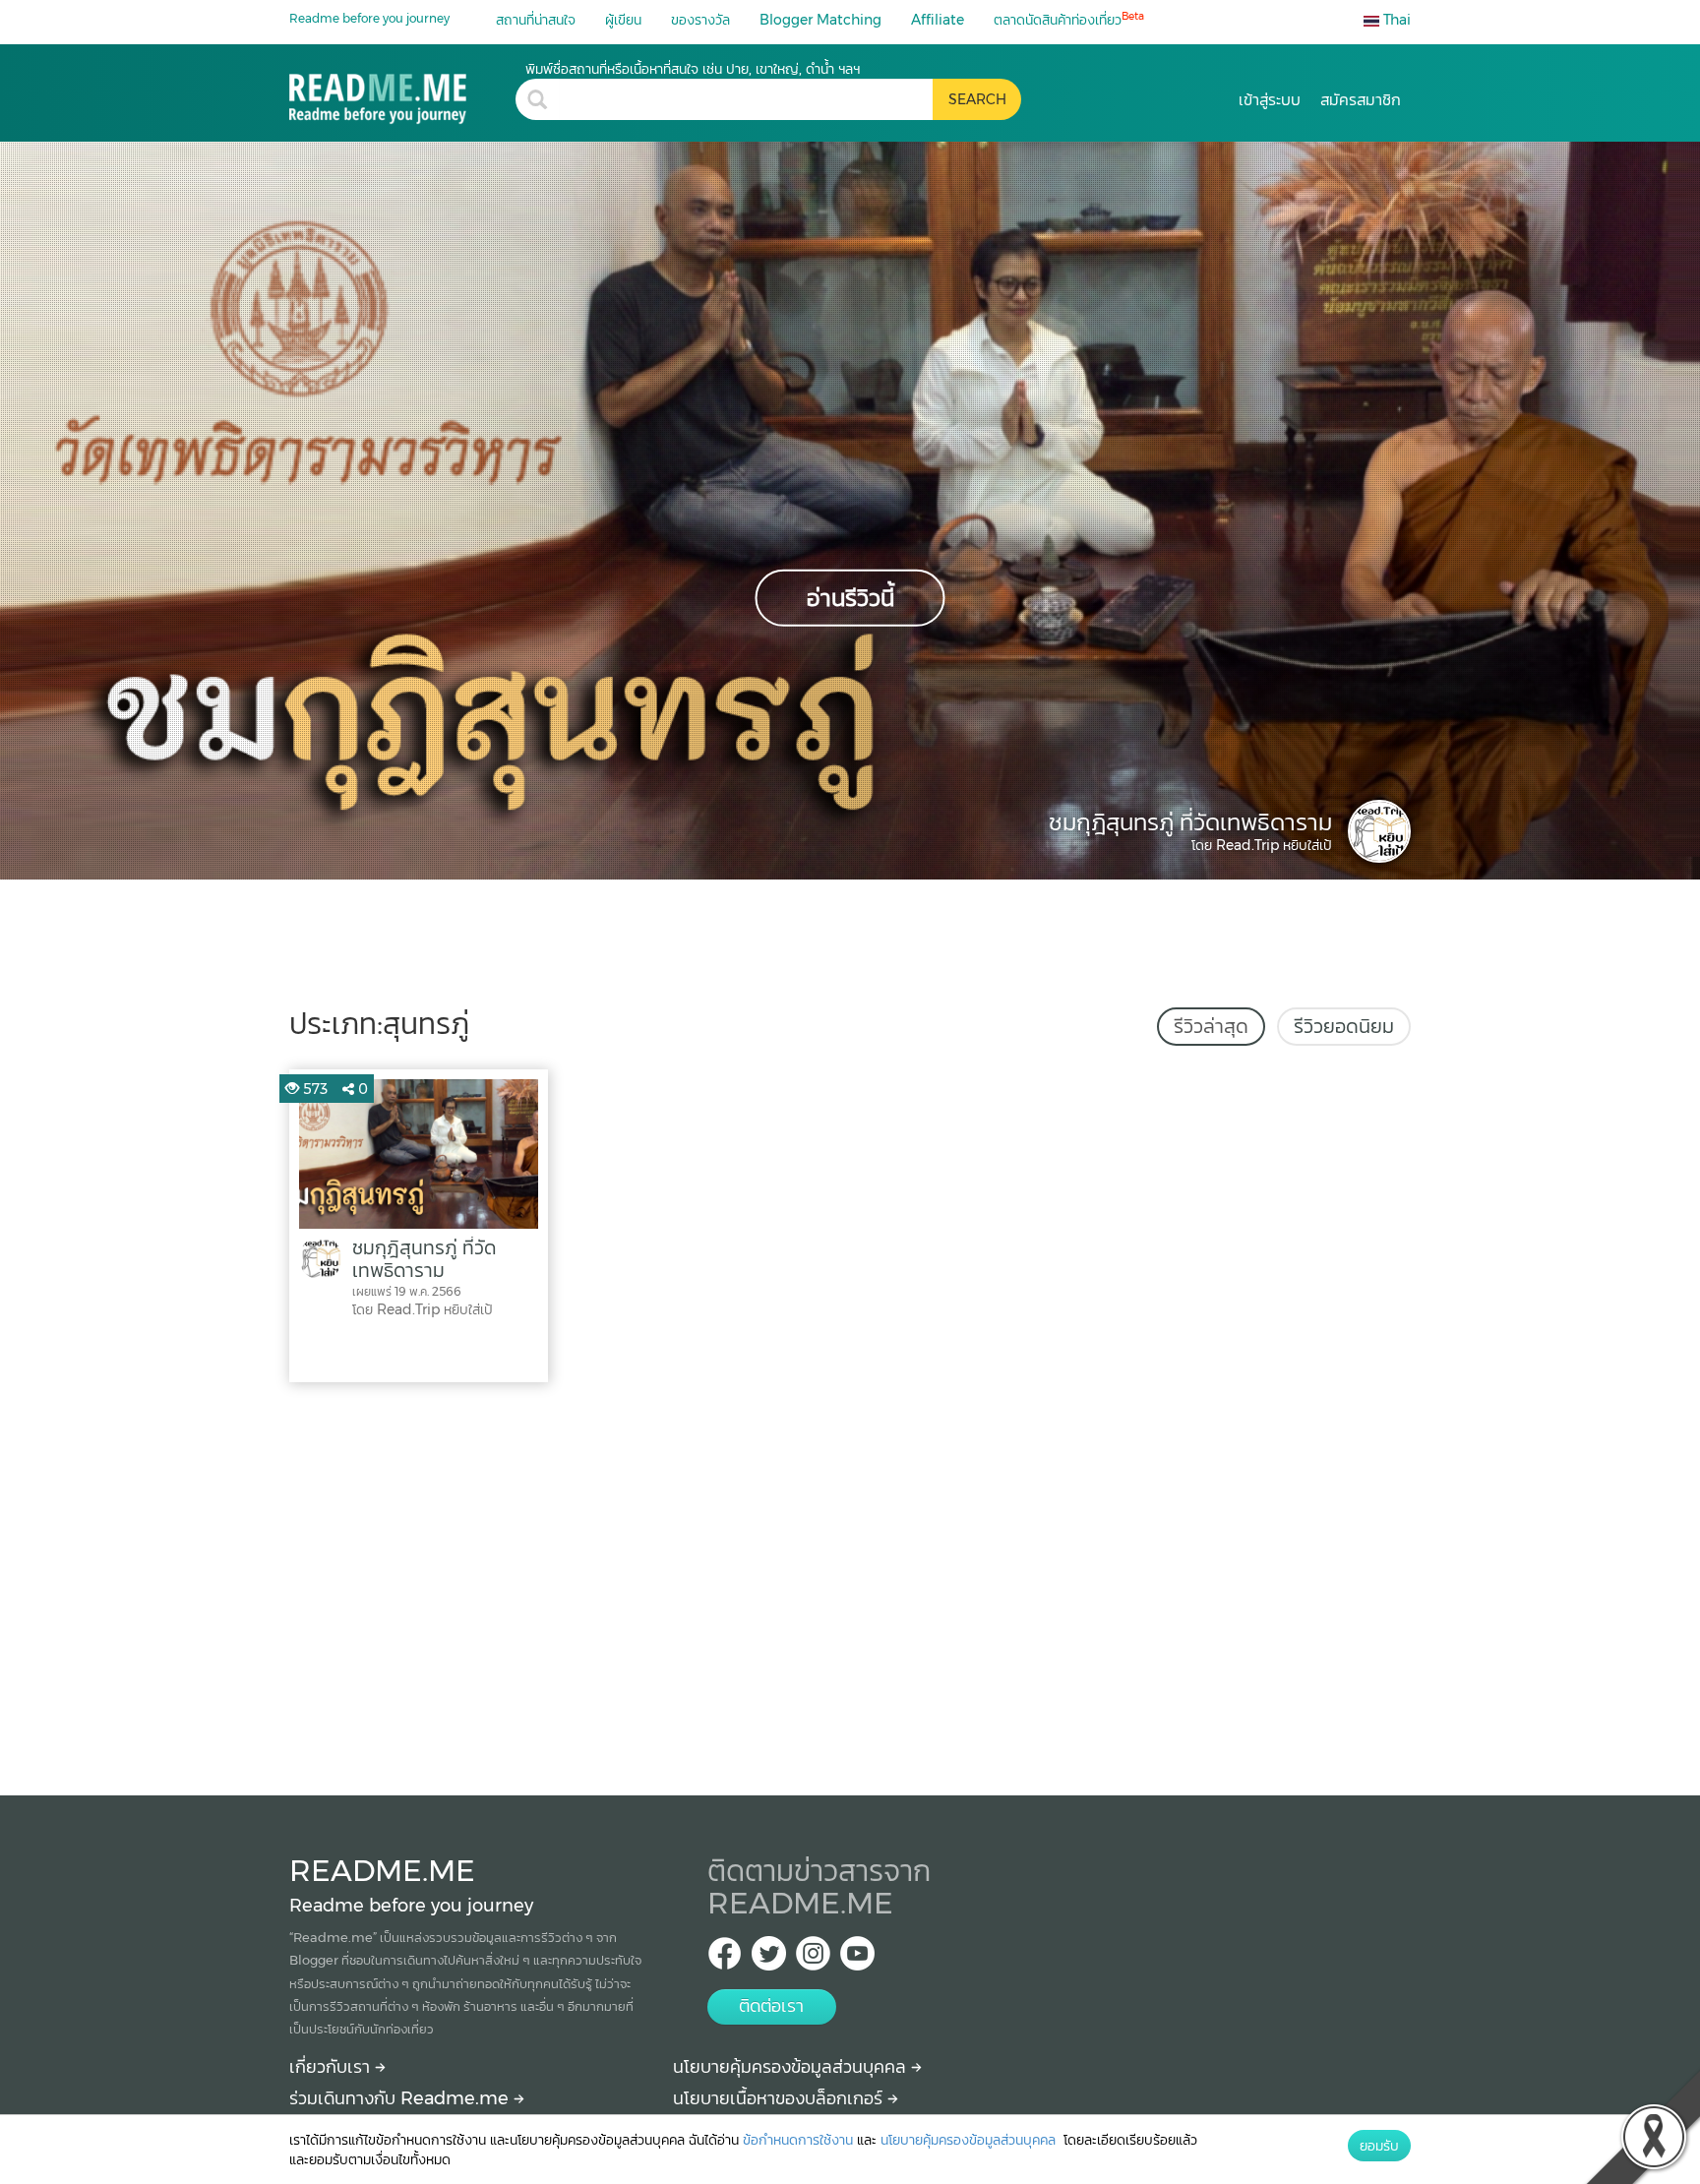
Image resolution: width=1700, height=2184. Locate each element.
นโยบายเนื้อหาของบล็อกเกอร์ (780, 2098)
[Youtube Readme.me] (857, 1959)
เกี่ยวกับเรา (332, 2067)
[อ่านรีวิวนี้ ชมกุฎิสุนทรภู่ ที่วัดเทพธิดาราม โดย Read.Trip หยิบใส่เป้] (850, 510)
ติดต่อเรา (771, 2006)
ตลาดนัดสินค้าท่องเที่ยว (1069, 19)
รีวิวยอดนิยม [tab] (1344, 1026)
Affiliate (938, 20)
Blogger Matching (820, 20)
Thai (1395, 20)
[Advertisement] (850, 1584)
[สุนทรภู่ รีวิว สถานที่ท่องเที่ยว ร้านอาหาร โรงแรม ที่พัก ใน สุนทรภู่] (402, 92)
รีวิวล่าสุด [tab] (1211, 1026)
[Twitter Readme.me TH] (769, 1959)
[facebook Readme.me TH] (725, 1959)
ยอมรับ (1379, 2146)
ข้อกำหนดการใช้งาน (798, 2140)
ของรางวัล (700, 20)
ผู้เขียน (623, 20)
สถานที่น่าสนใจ (536, 20)
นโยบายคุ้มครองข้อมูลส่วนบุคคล (792, 2067)
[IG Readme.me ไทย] (813, 1959)
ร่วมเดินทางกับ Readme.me (401, 2098)
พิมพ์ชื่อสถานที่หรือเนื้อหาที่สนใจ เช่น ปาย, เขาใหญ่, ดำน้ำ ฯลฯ (693, 69)
